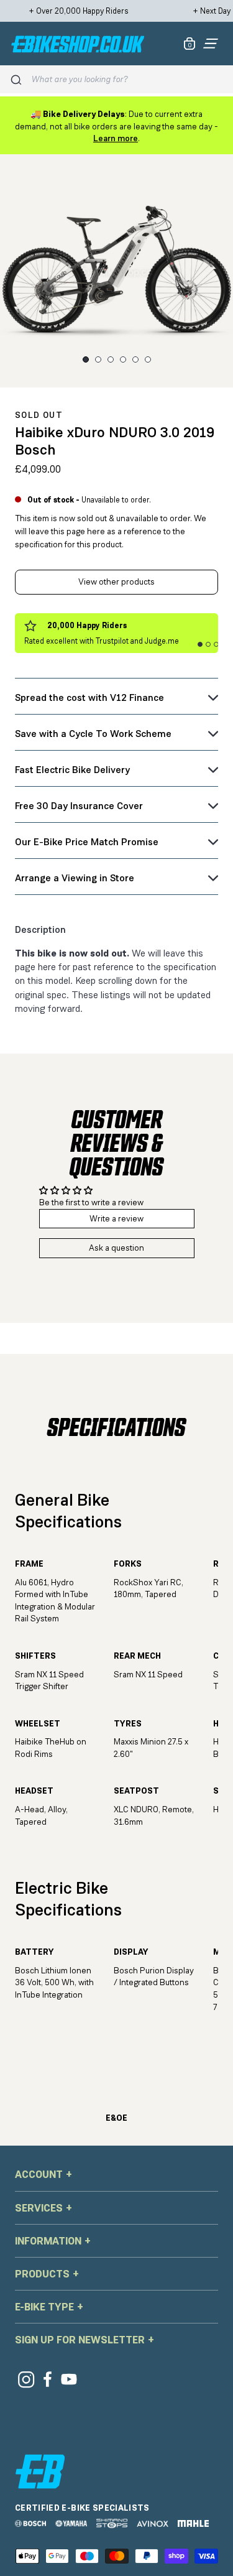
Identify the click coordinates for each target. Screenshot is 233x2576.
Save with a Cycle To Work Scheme (93, 734)
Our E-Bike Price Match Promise (87, 842)
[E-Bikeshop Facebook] (48, 2379)
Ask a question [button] (116, 1248)
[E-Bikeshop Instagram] (26, 2379)
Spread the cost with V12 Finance (89, 697)
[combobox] (128, 79)
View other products (116, 581)
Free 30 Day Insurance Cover (79, 806)
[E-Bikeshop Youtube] (69, 2379)
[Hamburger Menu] (211, 44)
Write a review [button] (116, 1218)
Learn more (116, 138)
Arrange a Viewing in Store (75, 878)
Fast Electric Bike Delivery (72, 770)
